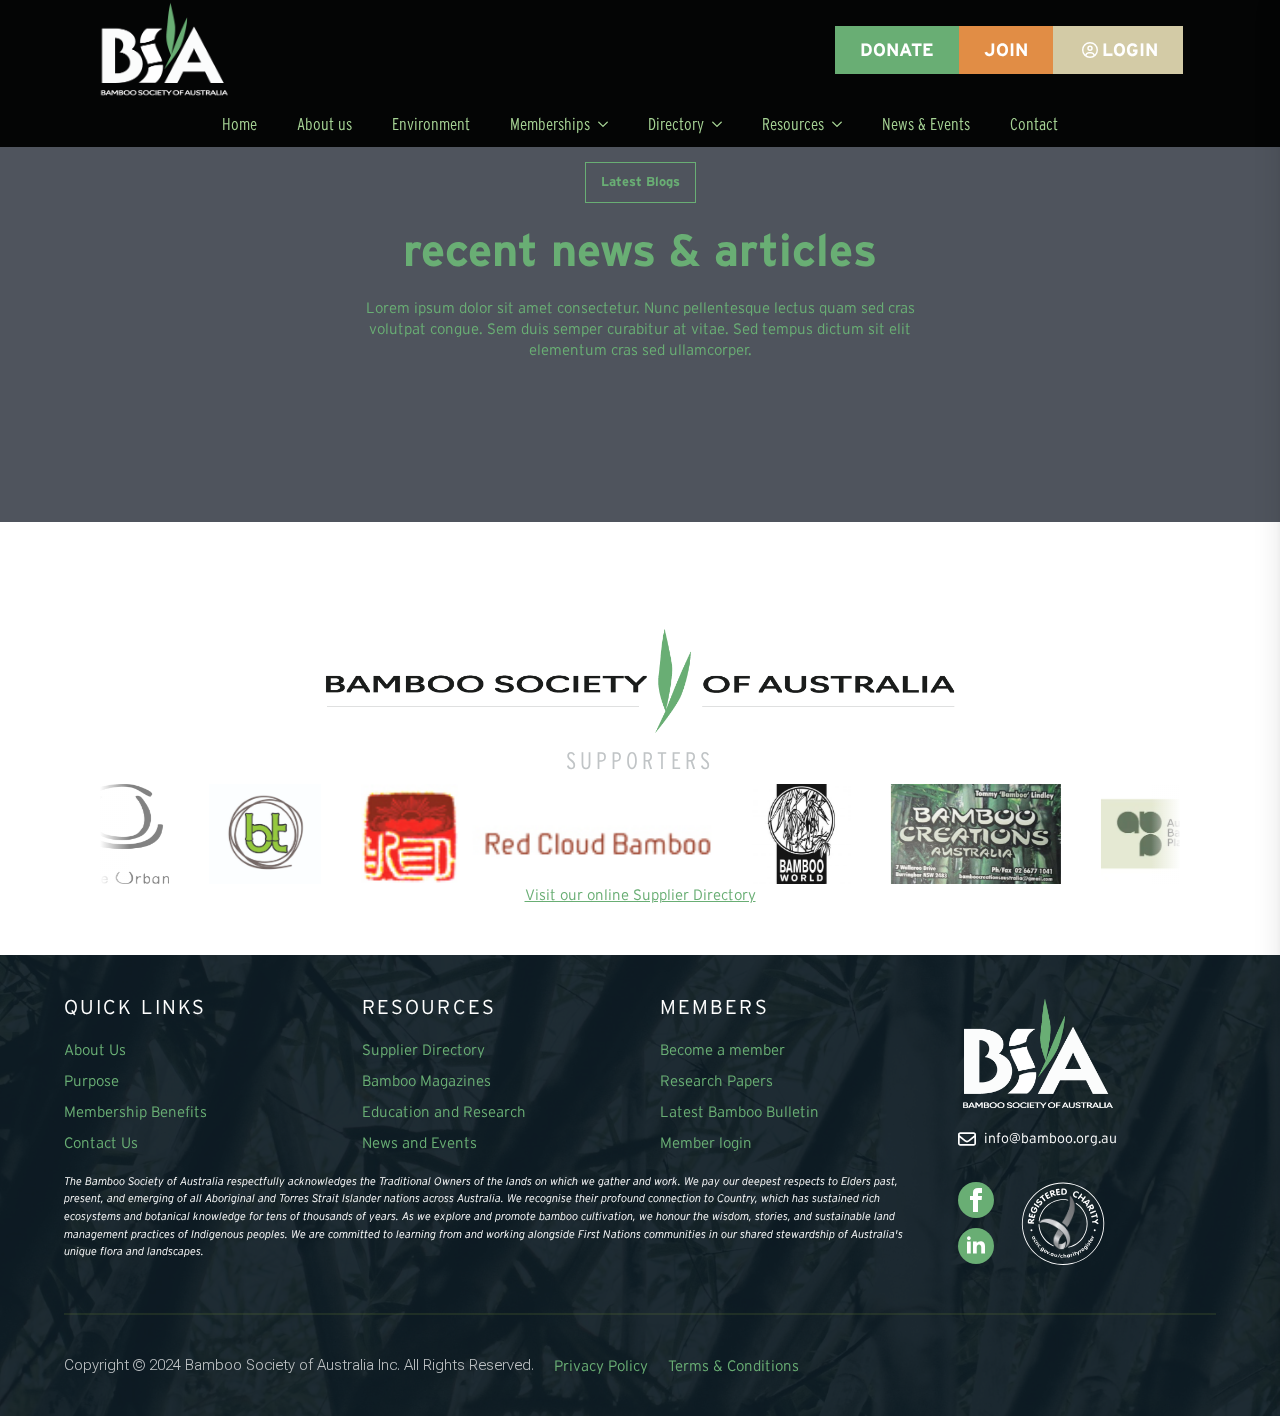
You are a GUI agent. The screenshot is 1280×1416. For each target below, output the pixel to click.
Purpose (91, 1080)
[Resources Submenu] (843, 123)
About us (324, 123)
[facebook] (976, 1200)
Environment (431, 123)
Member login (706, 1142)
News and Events (419, 1142)
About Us (95, 1049)
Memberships (550, 123)
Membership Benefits (135, 1111)
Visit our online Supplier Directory (640, 894)
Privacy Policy (601, 1365)
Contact (1034, 123)
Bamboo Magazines (426, 1080)
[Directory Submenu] (723, 123)
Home (239, 123)
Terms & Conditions (733, 1365)
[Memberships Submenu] (609, 123)
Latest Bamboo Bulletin (739, 1111)
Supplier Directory (423, 1049)
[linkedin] (976, 1246)
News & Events (926, 123)
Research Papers (716, 1080)
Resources (793, 123)
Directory (676, 123)
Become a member (722, 1049)
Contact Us (101, 1142)
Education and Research (444, 1111)
